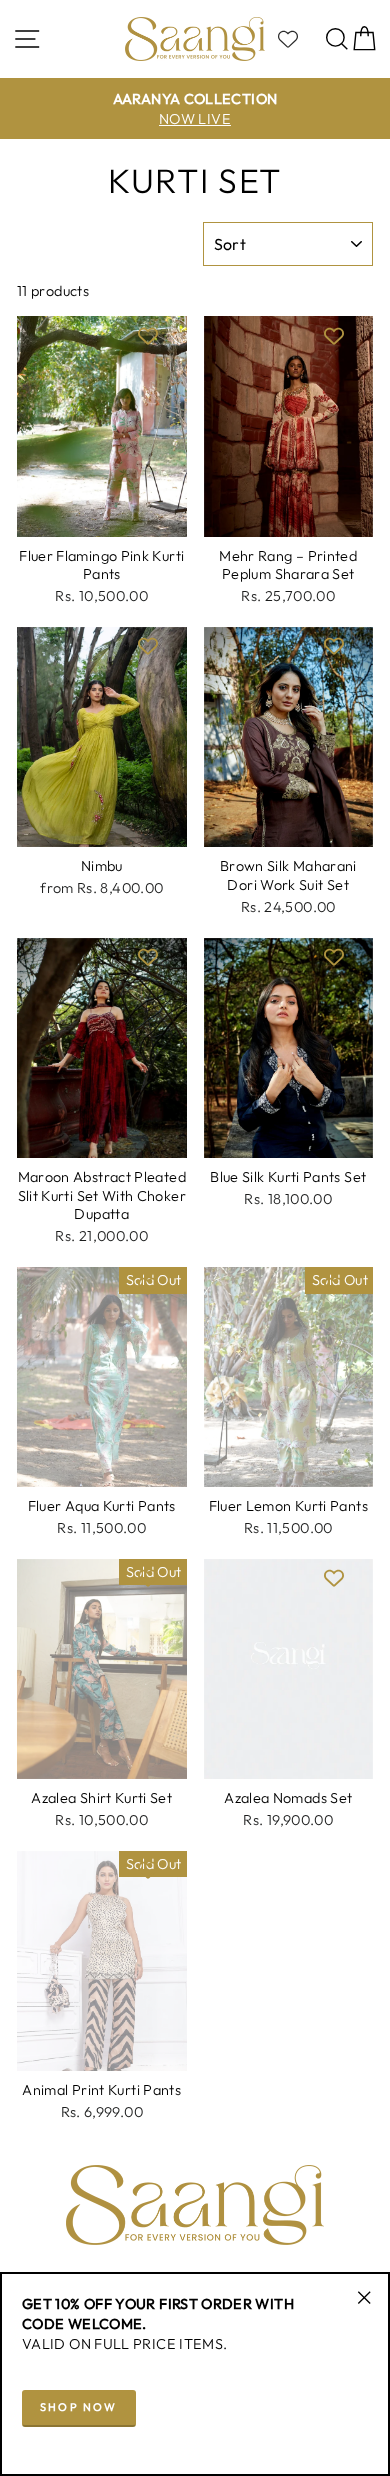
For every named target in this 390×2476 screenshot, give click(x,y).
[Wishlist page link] (298, 39)
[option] (195, 109)
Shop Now (79, 2407)
